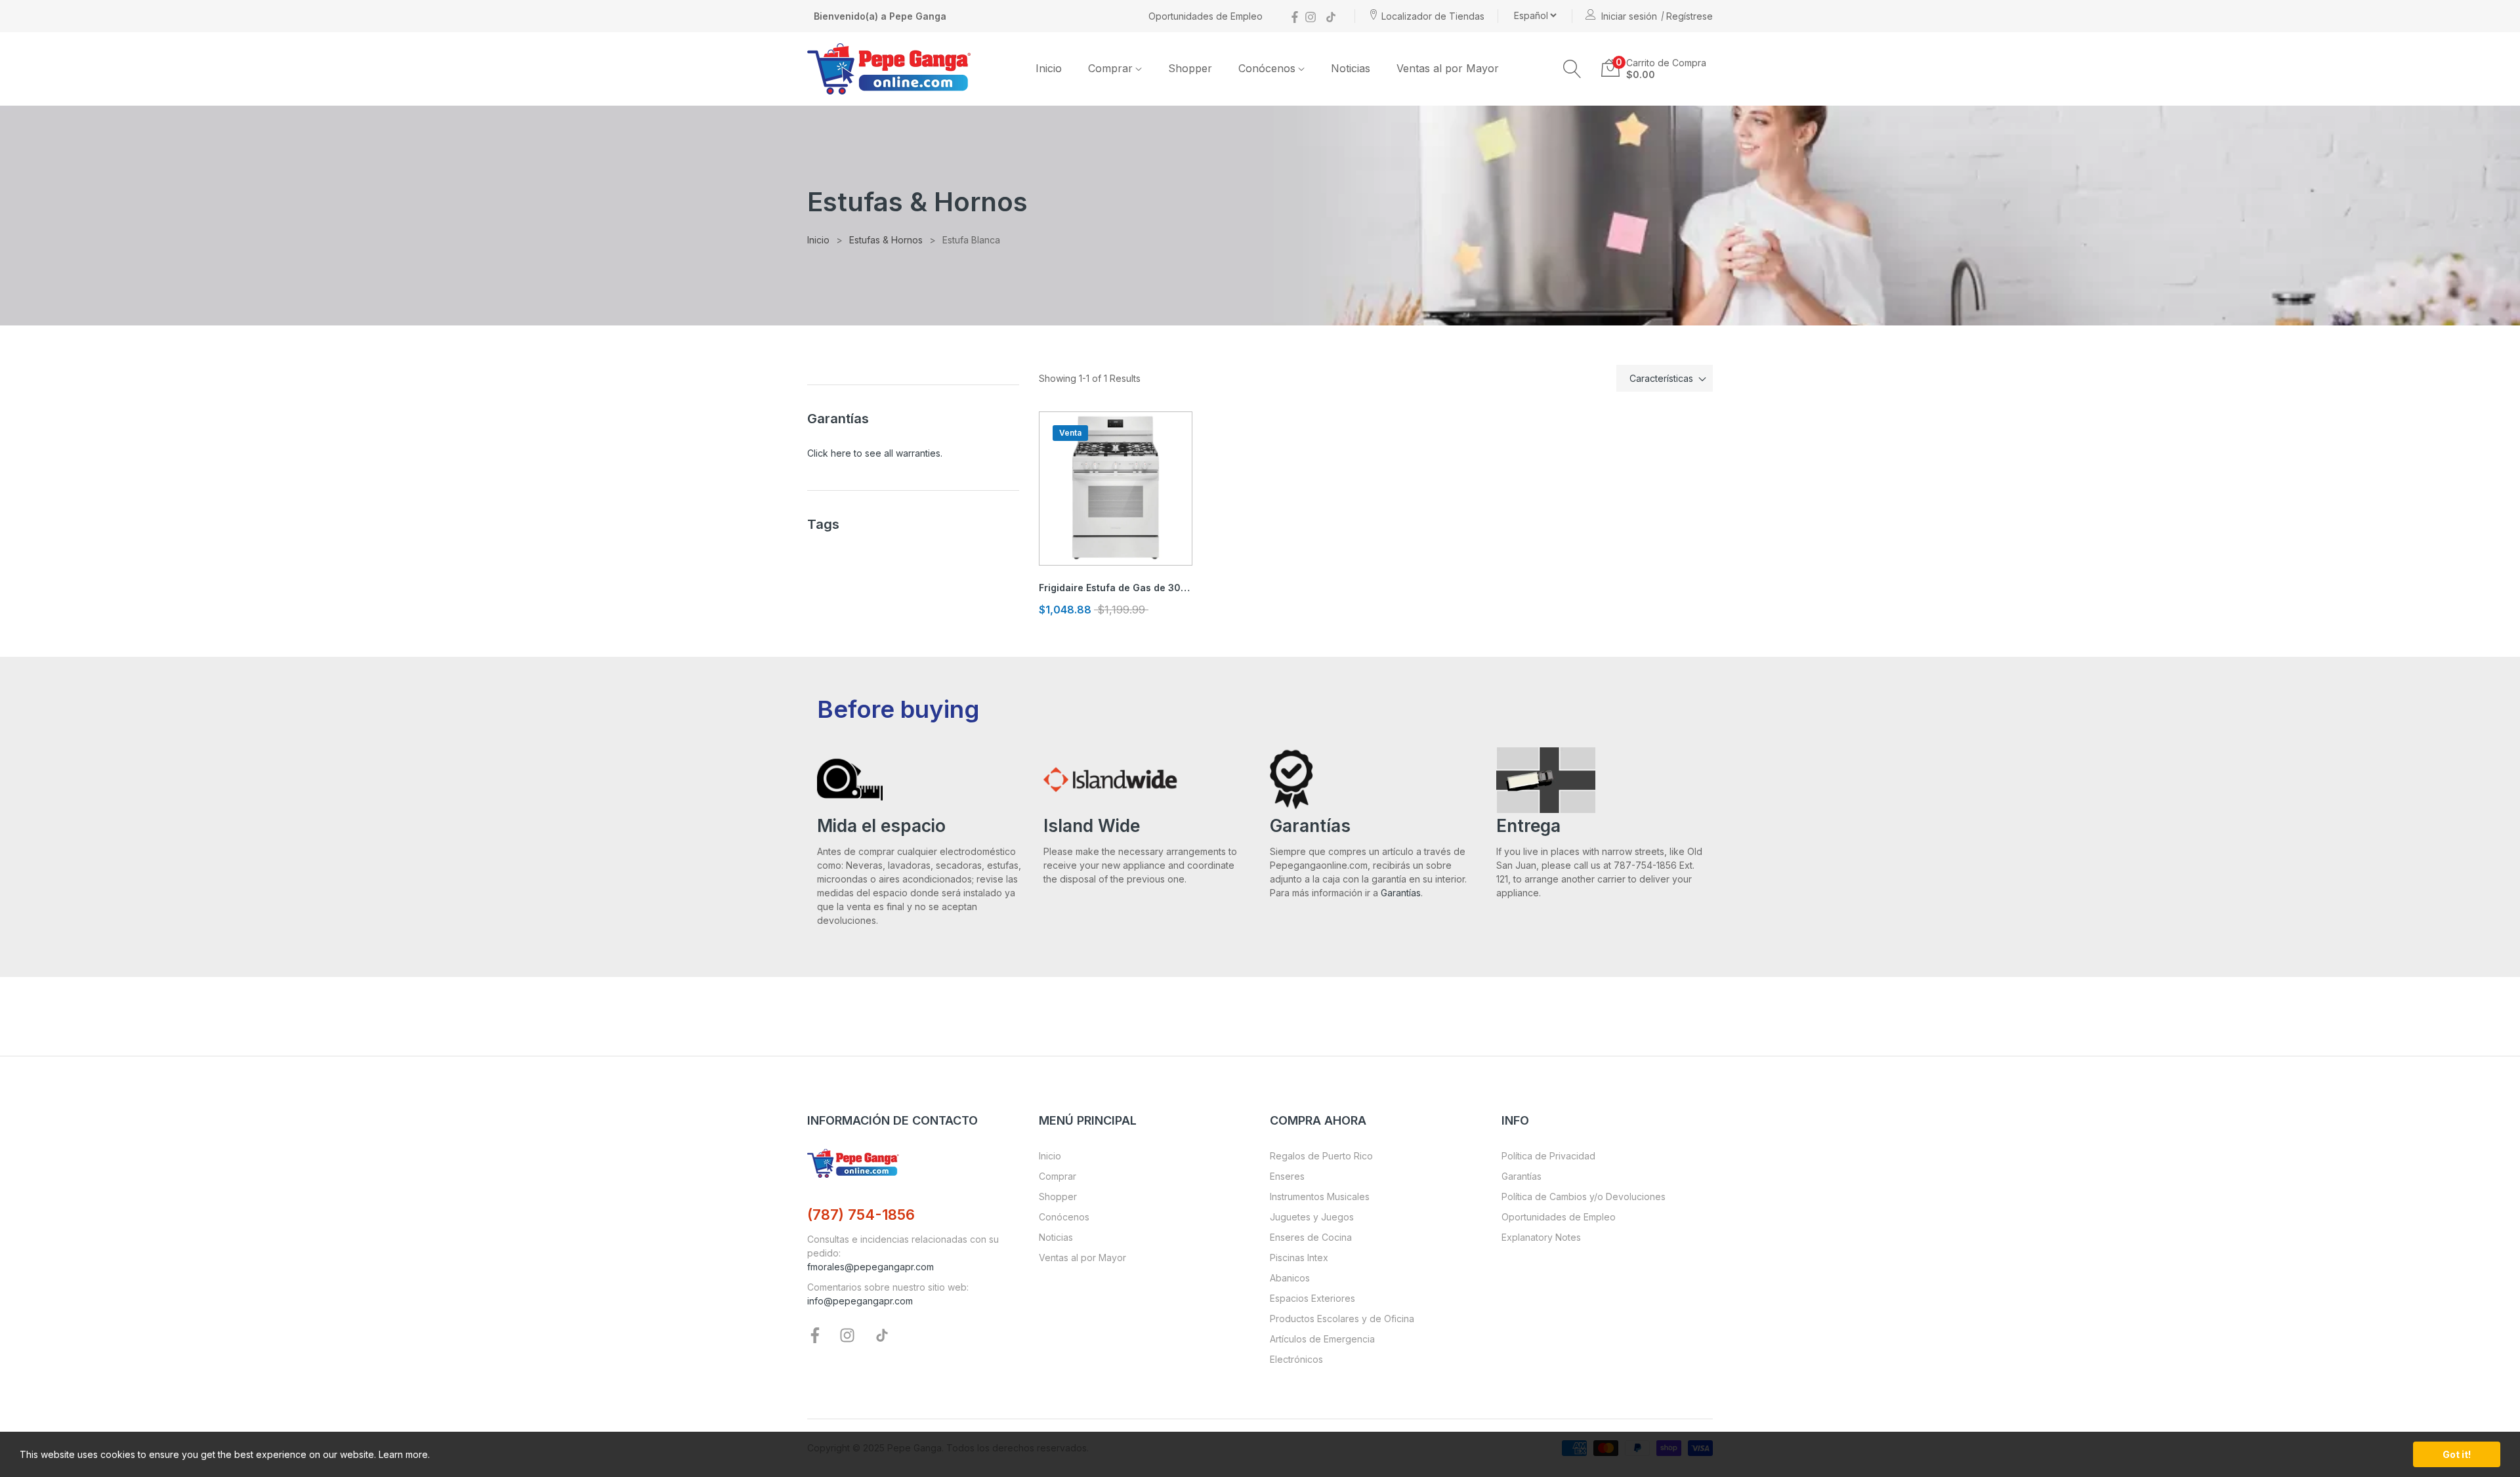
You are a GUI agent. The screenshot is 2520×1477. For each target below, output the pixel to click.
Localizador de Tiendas (1433, 16)
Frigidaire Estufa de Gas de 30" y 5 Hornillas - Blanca (1116, 588)
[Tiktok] (1331, 16)
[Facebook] (1295, 16)
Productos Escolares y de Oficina (1342, 1319)
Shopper (1058, 1196)
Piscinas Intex (1299, 1258)
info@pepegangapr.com (860, 1301)
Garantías (1401, 893)
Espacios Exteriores (1312, 1298)
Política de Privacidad (1548, 1156)
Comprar (1058, 1176)
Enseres (1287, 1176)
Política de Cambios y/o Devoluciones (1584, 1196)
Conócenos (1064, 1217)
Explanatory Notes (1541, 1237)
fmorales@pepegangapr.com (871, 1267)
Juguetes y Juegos (1312, 1217)
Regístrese (1690, 16)
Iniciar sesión (1629, 16)
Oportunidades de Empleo (1206, 16)
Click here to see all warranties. (875, 453)
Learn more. (404, 1454)
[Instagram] (1311, 16)
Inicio (1050, 1156)
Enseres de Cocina (1311, 1237)
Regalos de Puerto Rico (1321, 1156)
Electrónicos (1296, 1359)
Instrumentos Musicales (1320, 1196)
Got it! (2457, 1454)
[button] (1572, 69)
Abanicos (1290, 1278)
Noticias (1056, 1237)
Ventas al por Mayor (1082, 1258)
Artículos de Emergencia (1322, 1339)
